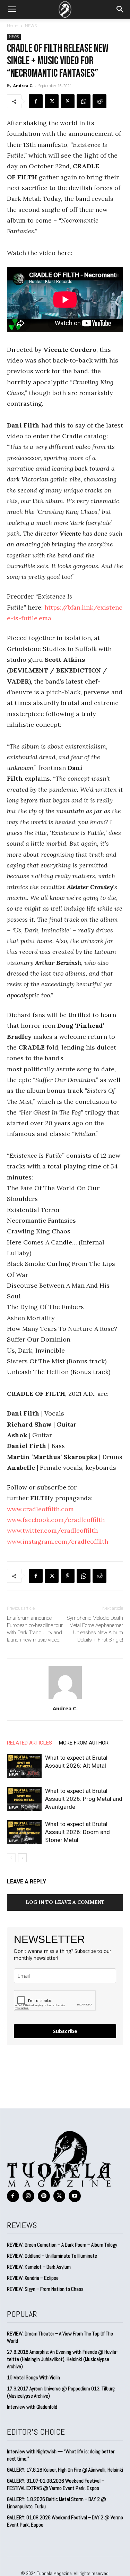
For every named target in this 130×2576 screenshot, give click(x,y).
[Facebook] (36, 101)
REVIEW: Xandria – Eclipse (33, 2278)
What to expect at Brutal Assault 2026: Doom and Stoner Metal (77, 1832)
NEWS (31, 26)
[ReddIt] (99, 101)
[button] (12, 9)
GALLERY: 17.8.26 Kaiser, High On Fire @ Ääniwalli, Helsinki (65, 2470)
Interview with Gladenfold (32, 2407)
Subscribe (65, 2031)
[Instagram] (29, 2196)
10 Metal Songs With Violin (33, 2377)
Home (13, 26)
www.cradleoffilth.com (40, 1509)
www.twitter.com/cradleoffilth (52, 1530)
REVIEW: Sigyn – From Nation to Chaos (45, 2289)
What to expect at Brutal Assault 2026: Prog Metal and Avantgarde (84, 1799)
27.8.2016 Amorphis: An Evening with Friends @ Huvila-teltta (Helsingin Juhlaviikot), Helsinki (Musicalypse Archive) (62, 2359)
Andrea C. (23, 86)
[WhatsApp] (84, 101)
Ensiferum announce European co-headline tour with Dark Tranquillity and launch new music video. (35, 1629)
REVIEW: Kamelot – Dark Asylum (39, 2267)
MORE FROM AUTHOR (84, 1743)
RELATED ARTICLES (29, 1743)
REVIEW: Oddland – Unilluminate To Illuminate (52, 2256)
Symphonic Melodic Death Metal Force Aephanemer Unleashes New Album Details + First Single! (95, 1629)
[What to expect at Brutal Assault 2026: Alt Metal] (24, 1766)
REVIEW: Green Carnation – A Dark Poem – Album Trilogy (62, 2245)
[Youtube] (75, 2196)
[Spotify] (44, 2196)
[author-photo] (65, 1699)
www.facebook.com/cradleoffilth (56, 1520)
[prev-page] (11, 1858)
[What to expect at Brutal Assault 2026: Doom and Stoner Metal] (24, 1832)
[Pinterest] (68, 101)
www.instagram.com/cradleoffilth (58, 1541)
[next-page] (22, 1858)
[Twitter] (52, 101)
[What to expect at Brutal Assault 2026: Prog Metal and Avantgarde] (24, 1799)
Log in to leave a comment (65, 1902)
